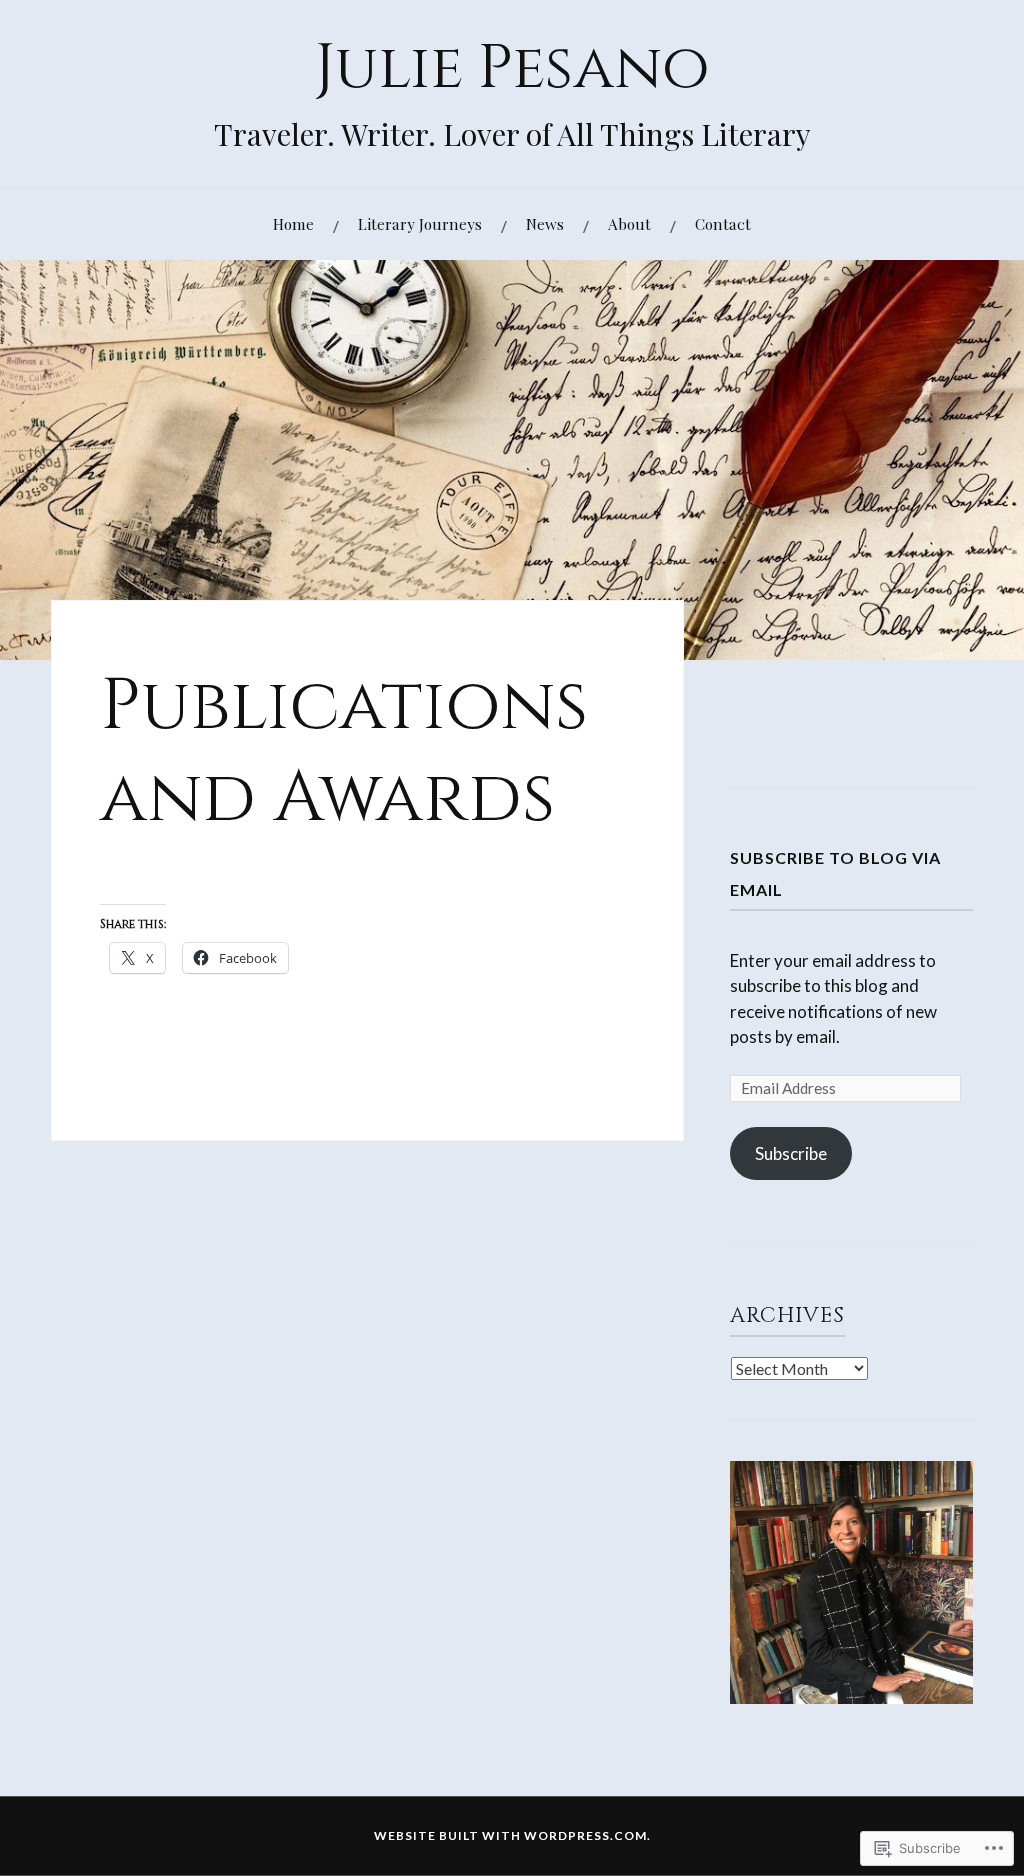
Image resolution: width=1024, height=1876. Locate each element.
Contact (723, 223)
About (629, 223)
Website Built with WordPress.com (510, 1835)
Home (293, 223)
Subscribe (791, 1153)
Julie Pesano (512, 68)
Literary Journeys (420, 223)
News (545, 223)
